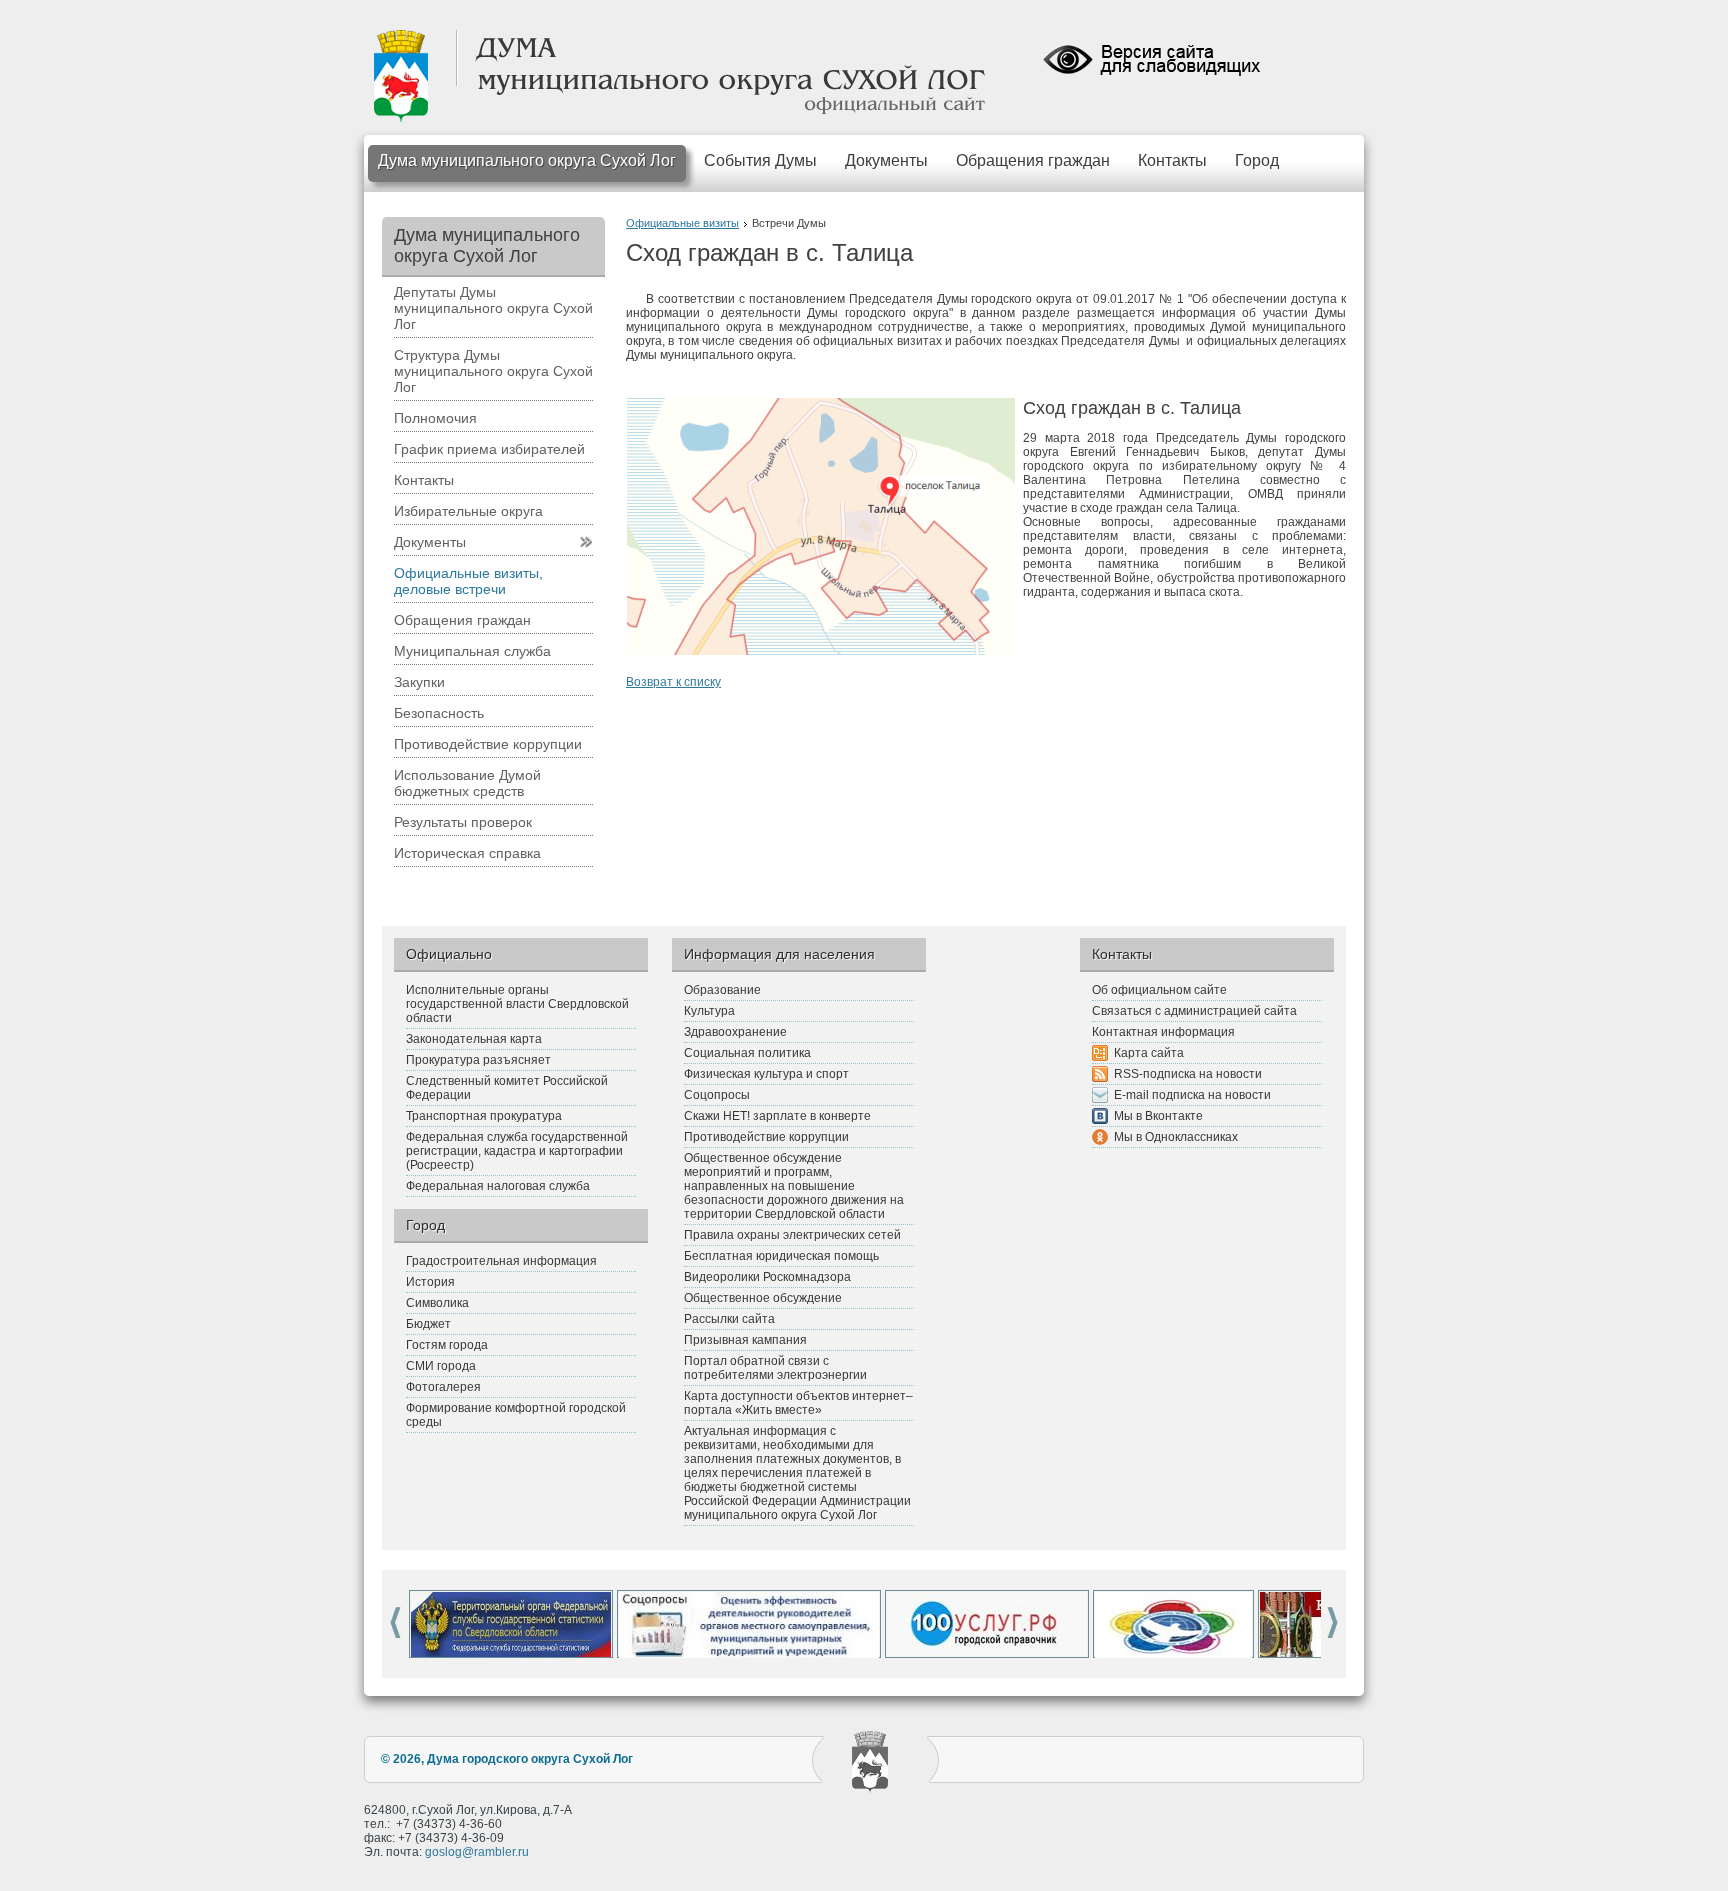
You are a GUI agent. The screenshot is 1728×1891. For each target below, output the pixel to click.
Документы (886, 160)
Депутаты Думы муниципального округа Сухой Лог (493, 308)
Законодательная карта (474, 1039)
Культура (709, 1011)
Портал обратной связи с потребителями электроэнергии (775, 1368)
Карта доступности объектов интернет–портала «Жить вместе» (798, 1403)
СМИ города (441, 1366)
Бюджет (428, 1324)
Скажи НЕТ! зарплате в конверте (777, 1116)
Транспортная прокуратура (484, 1116)
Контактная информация (1163, 1032)
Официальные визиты (682, 223)
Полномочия (435, 418)
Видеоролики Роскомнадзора (767, 1277)
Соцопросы (717, 1095)
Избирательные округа (468, 511)
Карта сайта (1149, 1053)
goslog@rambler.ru (477, 1852)
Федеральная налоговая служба (498, 1186)
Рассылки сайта (729, 1319)
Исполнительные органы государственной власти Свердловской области (517, 1004)
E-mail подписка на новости (1192, 1095)
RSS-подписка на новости (1188, 1074)
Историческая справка (467, 853)
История (430, 1282)
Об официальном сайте (1159, 990)
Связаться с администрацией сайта (1194, 1011)
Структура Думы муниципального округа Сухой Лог (493, 371)
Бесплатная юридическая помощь (781, 1256)
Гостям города (447, 1345)
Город (1257, 160)
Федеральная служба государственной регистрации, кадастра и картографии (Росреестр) (517, 1151)
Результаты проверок (463, 822)
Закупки (419, 682)
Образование (722, 990)
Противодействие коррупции (488, 744)
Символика (437, 1303)
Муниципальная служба (472, 651)
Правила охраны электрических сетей (792, 1235)
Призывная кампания (745, 1340)
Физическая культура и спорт (766, 1074)
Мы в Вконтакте (1158, 1116)
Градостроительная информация (501, 1261)
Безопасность (439, 713)
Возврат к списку (673, 682)
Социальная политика (747, 1053)
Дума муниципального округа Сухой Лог (527, 160)
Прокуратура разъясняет (478, 1060)
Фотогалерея (443, 1387)
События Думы (760, 160)
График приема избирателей (489, 449)
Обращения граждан (1033, 160)
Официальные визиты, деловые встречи (468, 581)
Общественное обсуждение (763, 1298)
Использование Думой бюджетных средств (467, 783)
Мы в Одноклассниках (1176, 1137)
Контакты (1172, 160)
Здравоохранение (735, 1032)
